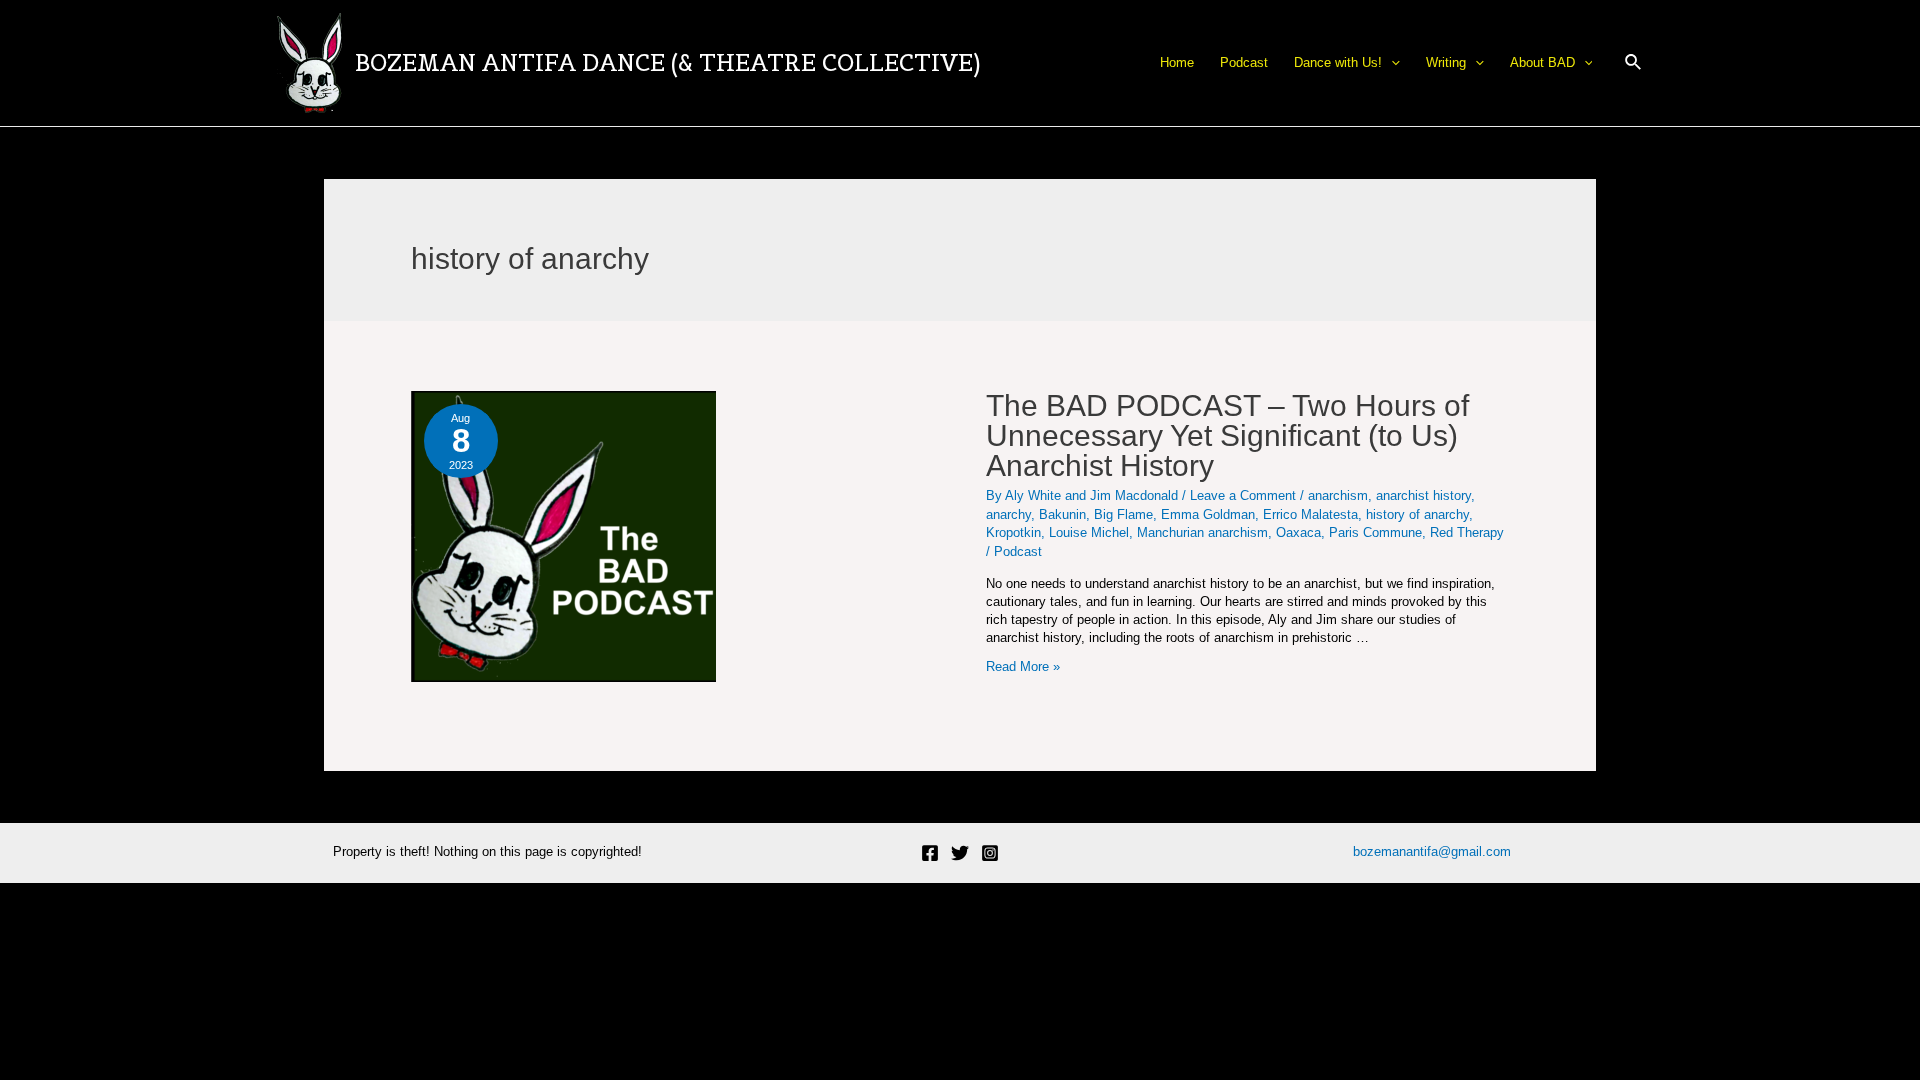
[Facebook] (930, 853)
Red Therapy (1467, 532)
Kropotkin (1013, 532)
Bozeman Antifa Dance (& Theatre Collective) (667, 62)
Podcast (1018, 551)
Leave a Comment (1243, 495)
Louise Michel (1089, 532)
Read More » (1023, 666)
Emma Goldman (1208, 514)
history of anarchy (1417, 514)
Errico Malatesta (1310, 514)
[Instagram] (990, 853)
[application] (1391, 63)
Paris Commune (1375, 532)
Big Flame (1123, 514)
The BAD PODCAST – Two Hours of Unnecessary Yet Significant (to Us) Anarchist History (1227, 435)
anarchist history (1423, 495)
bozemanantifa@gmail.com (1432, 851)
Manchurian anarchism (1202, 532)
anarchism (1338, 495)
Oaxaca (1298, 532)
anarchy (1008, 514)
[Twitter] (960, 853)
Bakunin (1062, 514)
